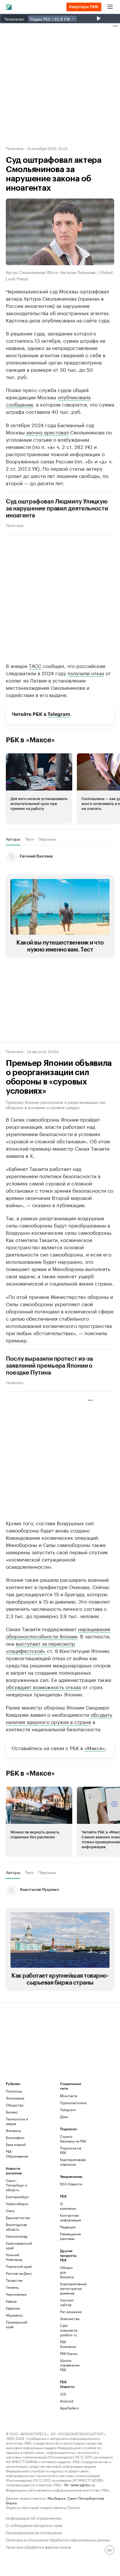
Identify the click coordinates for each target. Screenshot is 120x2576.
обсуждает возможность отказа (43, 1687)
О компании (68, 2206)
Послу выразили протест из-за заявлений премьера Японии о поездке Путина (49, 1366)
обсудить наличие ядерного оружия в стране (59, 1718)
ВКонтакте (69, 2096)
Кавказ (11, 2301)
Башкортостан (18, 2217)
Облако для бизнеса (67, 2272)
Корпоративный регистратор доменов (69, 2288)
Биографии (15, 2137)
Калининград (17, 2236)
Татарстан (14, 2280)
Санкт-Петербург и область (16, 2185)
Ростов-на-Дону (19, 2273)
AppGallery (69, 2408)
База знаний (16, 2144)
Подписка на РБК (70, 2150)
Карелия (13, 2308)
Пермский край (19, 2266)
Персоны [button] (47, 839)
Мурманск (14, 2315)
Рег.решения (69, 2311)
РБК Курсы (69, 2353)
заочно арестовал (47, 432)
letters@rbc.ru (83, 2484)
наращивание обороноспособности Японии (58, 1632)
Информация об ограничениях (34, 2518)
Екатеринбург (17, 2197)
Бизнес (12, 2112)
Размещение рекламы (69, 2236)
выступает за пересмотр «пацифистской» (40, 1647)
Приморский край (17, 2324)
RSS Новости (71, 2184)
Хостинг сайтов (67, 2302)
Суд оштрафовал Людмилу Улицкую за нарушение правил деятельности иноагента (57, 509)
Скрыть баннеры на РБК (73, 2139)
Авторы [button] (13, 839)
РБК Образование (17, 2154)
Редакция (68, 2227)
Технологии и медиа (17, 2121)
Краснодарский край (19, 2245)
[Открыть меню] (110, 7)
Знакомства (69, 2318)
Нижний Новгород (14, 2257)
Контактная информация (69, 2217)
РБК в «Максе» (30, 740)
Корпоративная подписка (73, 2162)
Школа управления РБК (69, 2365)
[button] (39, 788)
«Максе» (95, 1748)
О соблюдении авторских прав (34, 2525)
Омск (10, 2211)
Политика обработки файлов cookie (39, 2547)
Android (67, 2401)
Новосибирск (17, 2204)
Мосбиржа (56, 2498)
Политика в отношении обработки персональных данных (58, 2539)
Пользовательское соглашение (34, 2532)
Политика (15, 148)
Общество (15, 2105)
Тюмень (12, 2287)
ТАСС (35, 665)
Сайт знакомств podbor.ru (69, 2330)
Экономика (15, 2098)
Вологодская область (16, 2227)
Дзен (64, 2116)
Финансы (13, 2130)
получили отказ (86, 673)
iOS (63, 2394)
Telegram (59, 714)
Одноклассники (73, 2103)
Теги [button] (29, 839)
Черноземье (16, 2294)
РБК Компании (68, 2344)
